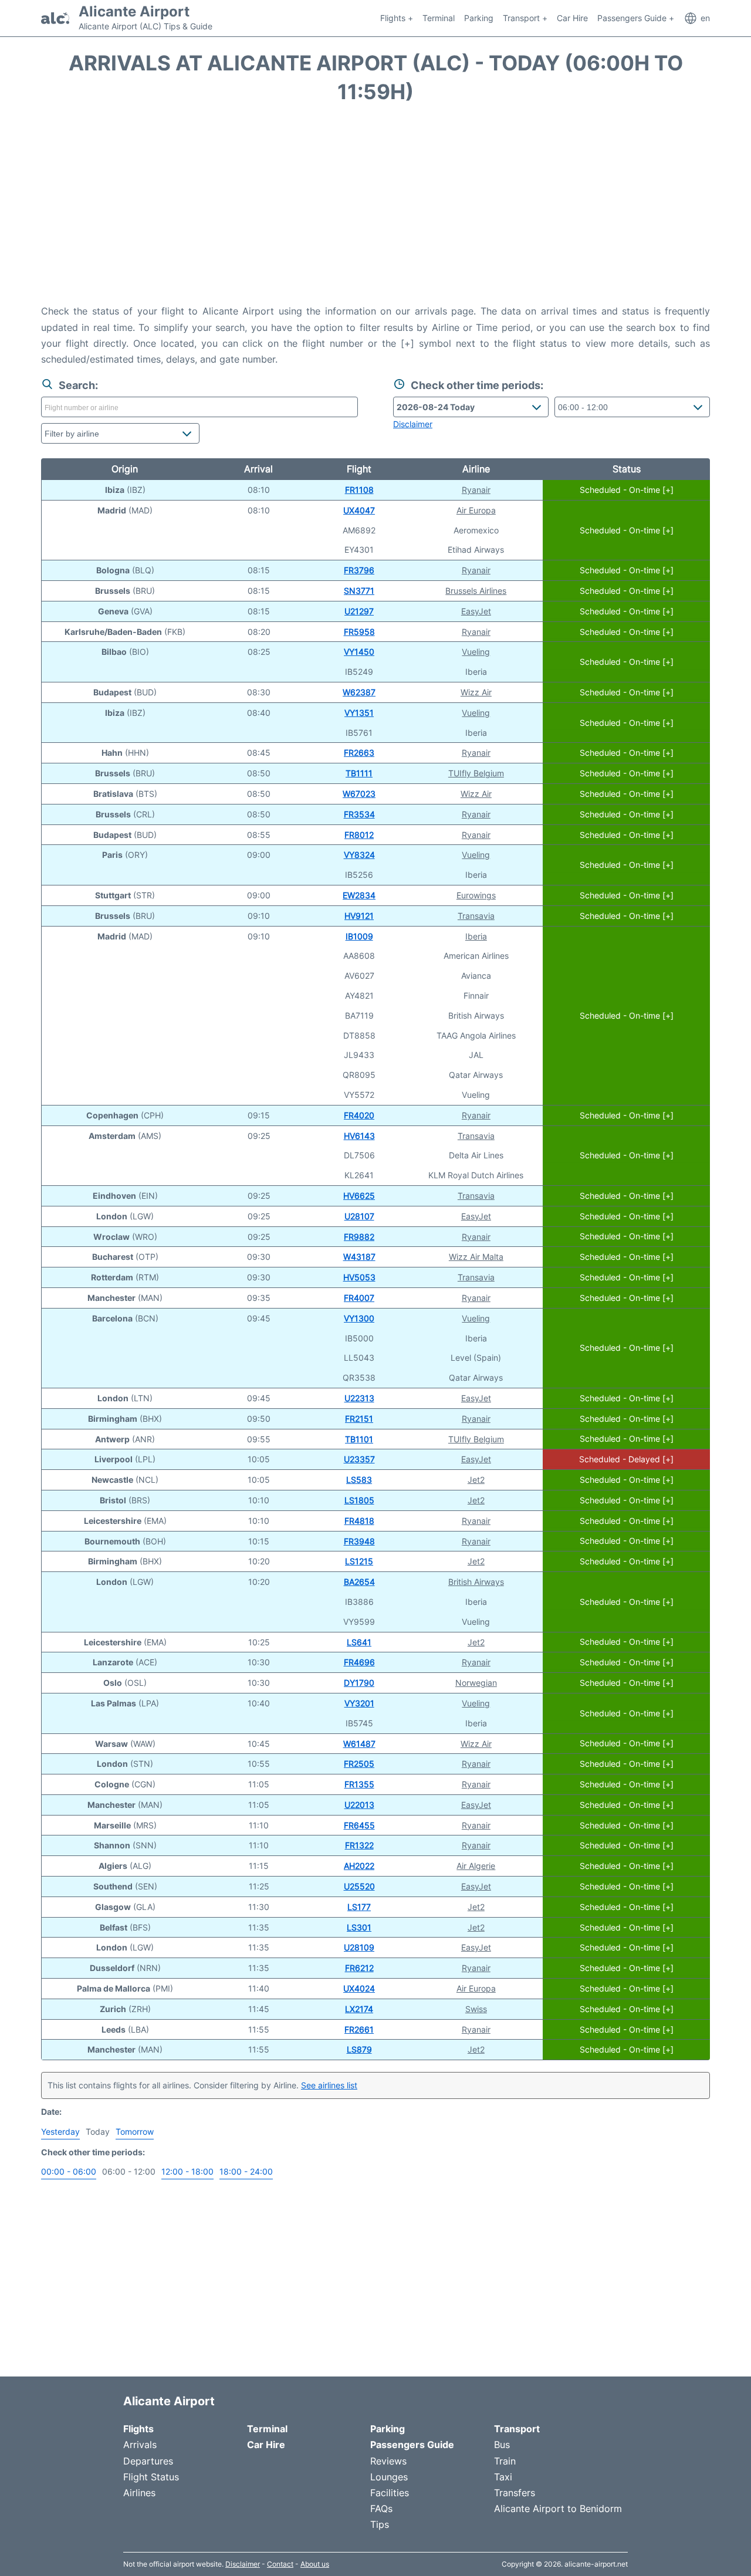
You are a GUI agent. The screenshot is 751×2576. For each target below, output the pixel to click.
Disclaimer (243, 2564)
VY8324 (359, 855)
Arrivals (140, 2445)
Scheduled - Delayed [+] (626, 1459)
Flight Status (151, 2477)
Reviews (388, 2461)
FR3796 (359, 570)
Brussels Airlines (476, 591)
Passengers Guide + (636, 18)
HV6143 (359, 1136)
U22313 (359, 1398)
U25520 (359, 1886)
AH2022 (359, 1866)
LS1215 (359, 1561)
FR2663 (359, 753)
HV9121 (359, 916)
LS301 (359, 1927)
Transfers (515, 2493)
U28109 (359, 1947)
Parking (479, 18)
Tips (380, 2524)
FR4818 (359, 1521)
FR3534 (359, 814)
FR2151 (359, 1419)
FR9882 (359, 1237)
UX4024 (359, 1988)
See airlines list (329, 2085)
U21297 (359, 611)
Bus (502, 2445)
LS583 (359, 1480)
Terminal (439, 18)
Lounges (389, 2477)
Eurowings (476, 895)
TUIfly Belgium (476, 773)
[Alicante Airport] (55, 18)
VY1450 (359, 652)
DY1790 (359, 1683)
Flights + (397, 18)
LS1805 (359, 1500)
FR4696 (359, 1662)
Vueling (476, 652)
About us (315, 2564)
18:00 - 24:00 (246, 2171)
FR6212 (359, 1968)
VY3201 (359, 1703)
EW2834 (359, 895)
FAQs (381, 2509)
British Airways (476, 1582)
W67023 (359, 794)
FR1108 (359, 490)
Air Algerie (476, 1866)
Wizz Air (476, 692)
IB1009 (359, 936)
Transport (517, 2429)
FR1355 (359, 1784)
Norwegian (476, 1683)
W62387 (359, 692)
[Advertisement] (375, 209)
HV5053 (359, 1277)
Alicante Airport (134, 12)
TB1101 (359, 1439)
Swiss (476, 2009)
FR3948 (359, 1541)
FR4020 (359, 1115)
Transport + (525, 18)
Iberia (476, 936)
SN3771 (359, 591)
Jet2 (476, 1480)
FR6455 (359, 1825)
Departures (148, 2461)
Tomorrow (135, 2132)
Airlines (139, 2493)
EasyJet (476, 611)
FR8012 (359, 835)
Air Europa (476, 510)
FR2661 (359, 2029)
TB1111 (359, 773)
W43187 (359, 1257)
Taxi (503, 2477)
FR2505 (359, 1764)
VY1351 (359, 713)
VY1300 (359, 1318)
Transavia (476, 916)
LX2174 (359, 2009)
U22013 (359, 1805)
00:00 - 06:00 (69, 2171)
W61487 (359, 1744)
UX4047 (359, 510)
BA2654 (359, 1582)
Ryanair (476, 490)
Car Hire (572, 18)
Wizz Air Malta (476, 1257)
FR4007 (359, 1298)
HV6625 (359, 1196)
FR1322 (359, 1845)
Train (505, 2461)
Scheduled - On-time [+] (627, 490)
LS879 (359, 2049)
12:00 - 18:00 (187, 2171)
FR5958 (359, 632)
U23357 (359, 1459)
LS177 (359, 1907)
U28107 (359, 1216)
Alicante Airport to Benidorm (558, 2509)
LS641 (359, 1642)
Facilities (390, 2493)
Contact (280, 2564)
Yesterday (60, 2132)
